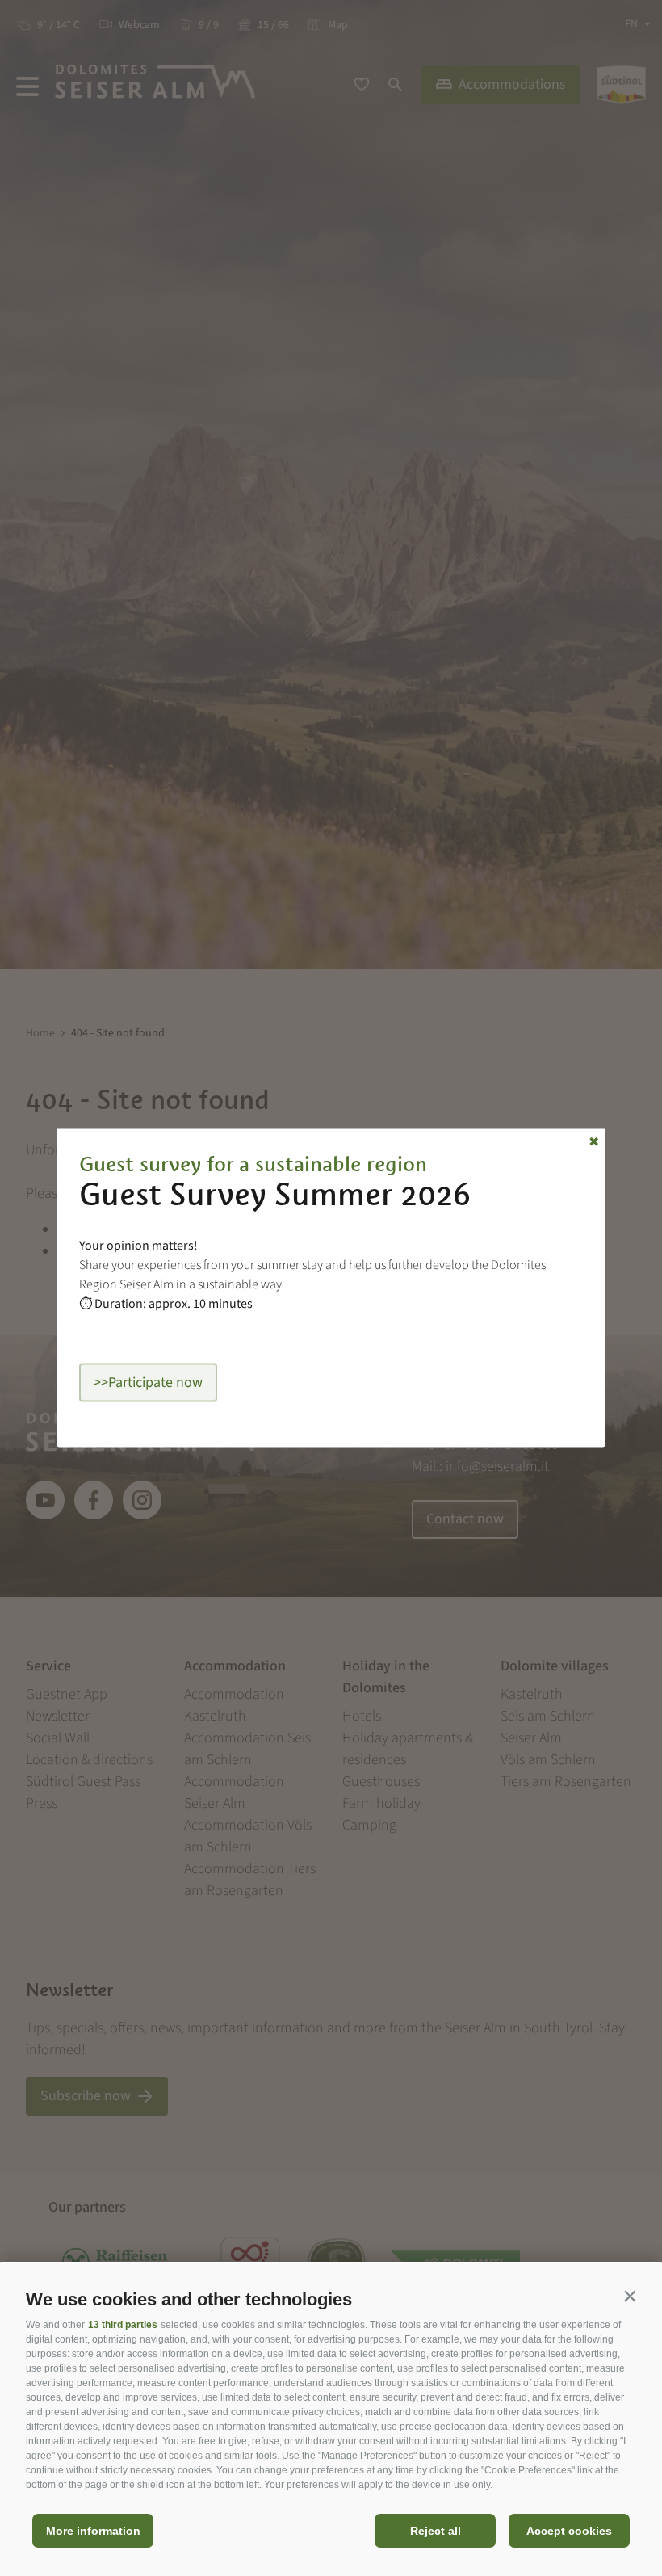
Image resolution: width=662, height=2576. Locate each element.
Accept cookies (569, 2531)
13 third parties (123, 2325)
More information (93, 2531)
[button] (630, 2296)
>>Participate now (148, 1383)
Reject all (436, 2531)
